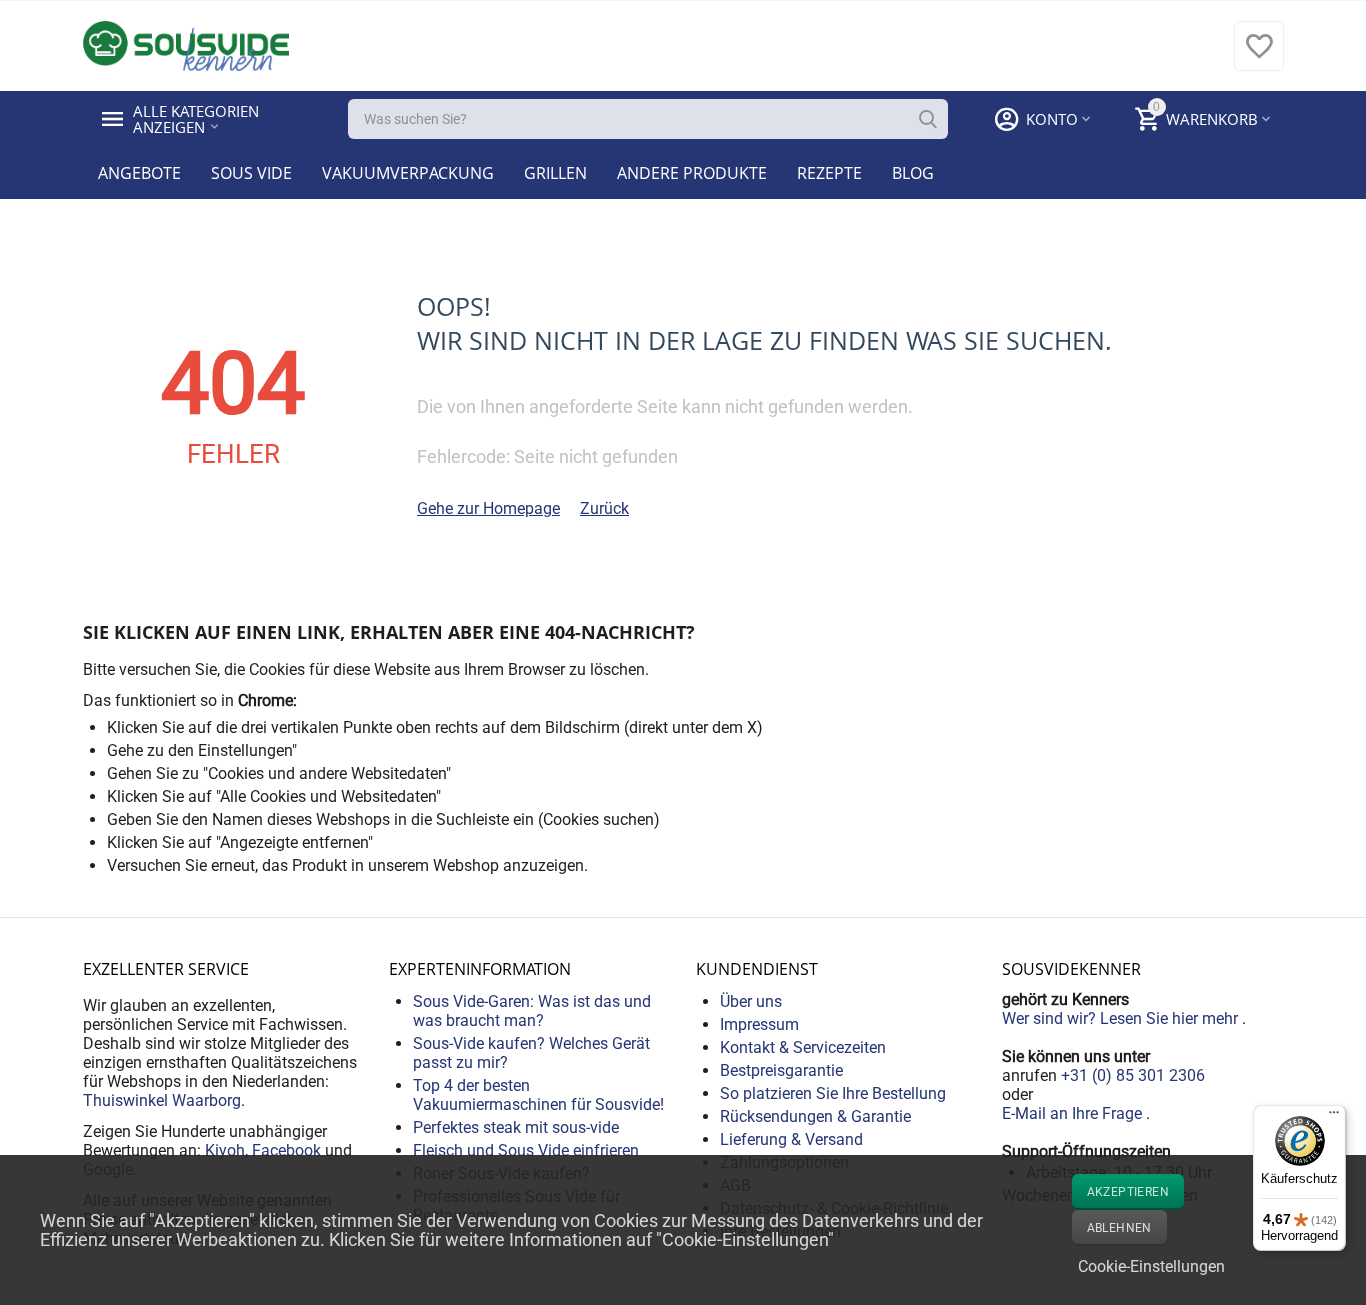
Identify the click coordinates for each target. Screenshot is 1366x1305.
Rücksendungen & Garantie (815, 1116)
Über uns (751, 1001)
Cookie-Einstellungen (1151, 1266)
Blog (913, 173)
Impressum (759, 1024)
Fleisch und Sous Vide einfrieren (526, 1150)
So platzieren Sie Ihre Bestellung (833, 1093)
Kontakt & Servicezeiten (803, 1047)
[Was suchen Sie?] (928, 119)
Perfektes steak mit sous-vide (516, 1127)
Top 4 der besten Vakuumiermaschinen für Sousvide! (538, 1095)
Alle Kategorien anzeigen (198, 119)
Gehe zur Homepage (488, 508)
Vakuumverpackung (408, 173)
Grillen (555, 173)
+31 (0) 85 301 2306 (1133, 1075)
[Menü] (1334, 1117)
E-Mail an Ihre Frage (1074, 1113)
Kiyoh (225, 1150)
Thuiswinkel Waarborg (162, 1100)
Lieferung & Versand (791, 1139)
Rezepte (829, 173)
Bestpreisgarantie (781, 1070)
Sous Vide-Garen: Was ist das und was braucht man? (532, 1011)
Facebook (286, 1150)
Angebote (139, 173)
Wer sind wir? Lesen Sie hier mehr (1122, 1018)
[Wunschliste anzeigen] (1259, 56)
